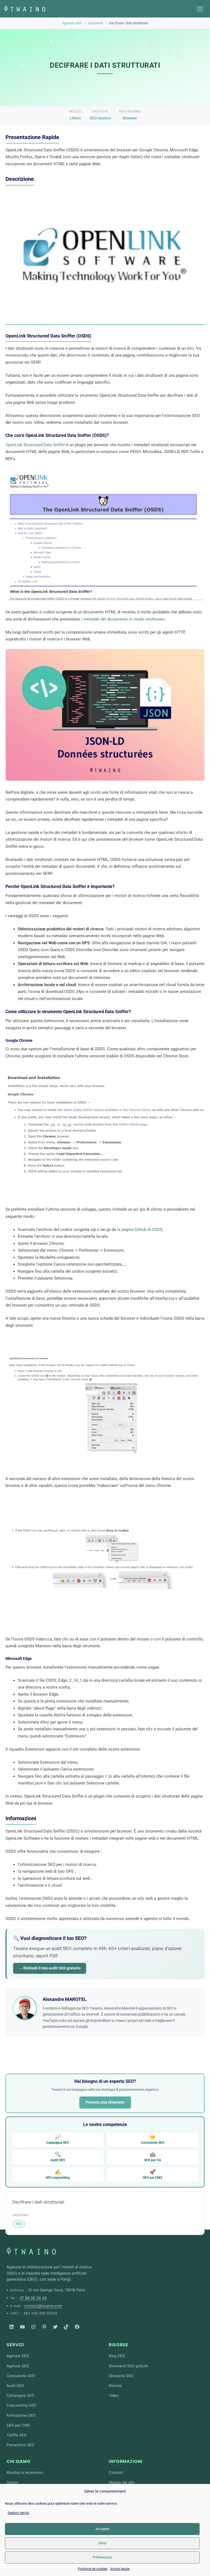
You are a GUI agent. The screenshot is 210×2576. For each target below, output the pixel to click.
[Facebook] (77, 2327)
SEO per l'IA (153, 2157)
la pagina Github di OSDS (140, 1230)
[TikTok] (66, 2327)
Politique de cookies (93, 2569)
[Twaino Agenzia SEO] (31, 2251)
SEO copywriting (58, 2174)
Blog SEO (117, 2356)
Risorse (119, 2345)
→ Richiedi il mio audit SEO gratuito (50, 1968)
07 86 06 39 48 (33, 2298)
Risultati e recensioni (25, 2472)
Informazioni (126, 2461)
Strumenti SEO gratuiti (128, 2366)
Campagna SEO (58, 2139)
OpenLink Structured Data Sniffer (35, 445)
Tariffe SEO (17, 2435)
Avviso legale (120, 2569)
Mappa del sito (122, 2482)
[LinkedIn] (11, 2327)
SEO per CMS (152, 2174)
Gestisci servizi (18, 2513)
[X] (55, 2327)
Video (114, 2395)
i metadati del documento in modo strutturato (123, 619)
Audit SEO (58, 2157)
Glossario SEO (121, 2376)
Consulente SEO (153, 2139)
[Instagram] (33, 2327)
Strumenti (96, 23)
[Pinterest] (44, 2327)
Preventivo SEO (20, 2445)
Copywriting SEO (21, 2405)
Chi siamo (19, 2461)
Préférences (102, 2557)
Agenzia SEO (72, 23)
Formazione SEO (21, 2415)
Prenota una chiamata (105, 2102)
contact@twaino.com (43, 2306)
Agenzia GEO (18, 2366)
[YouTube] (22, 2327)
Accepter (102, 2529)
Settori (12, 2482)
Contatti (116, 2472)
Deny (102, 2543)
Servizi (15, 2345)
